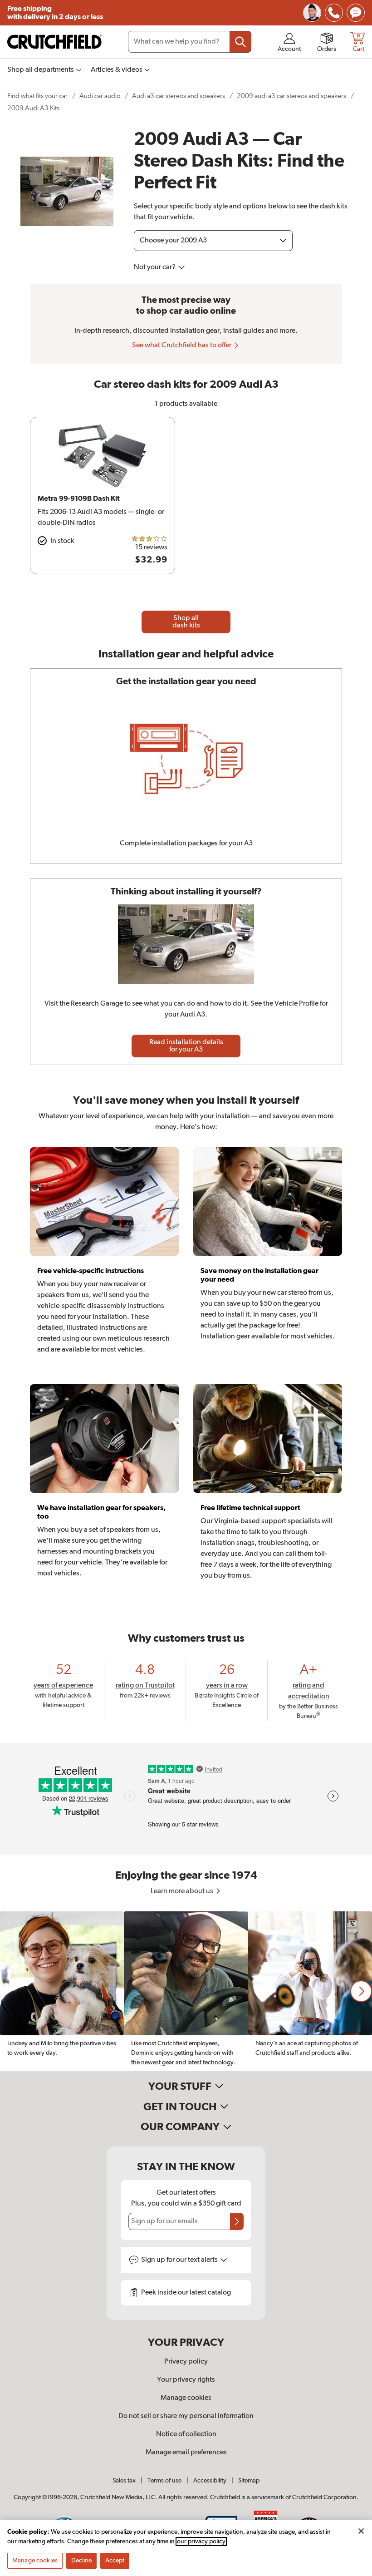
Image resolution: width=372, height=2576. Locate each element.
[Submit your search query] (240, 42)
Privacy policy (186, 2362)
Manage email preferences (186, 2453)
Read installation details (186, 1046)
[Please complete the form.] (237, 2221)
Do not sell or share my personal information (186, 2416)
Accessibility (210, 2481)
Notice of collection (186, 2434)
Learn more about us (183, 1891)
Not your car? (155, 267)
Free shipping (55, 13)
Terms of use (164, 2481)
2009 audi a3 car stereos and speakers (291, 96)
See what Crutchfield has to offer (182, 345)
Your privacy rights (186, 2380)
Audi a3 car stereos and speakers (179, 96)
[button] (361, 1991)
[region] (186, 1991)
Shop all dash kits (186, 622)
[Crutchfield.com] (54, 42)
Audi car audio (100, 96)
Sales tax (124, 2481)
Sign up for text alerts (180, 2260)
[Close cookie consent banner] (361, 2531)
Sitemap (249, 2481)
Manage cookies (186, 2398)
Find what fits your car (37, 96)
